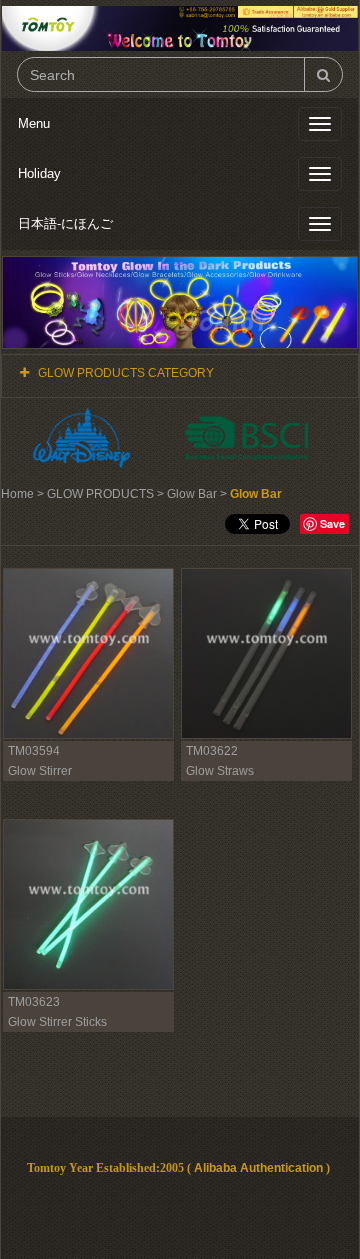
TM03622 (212, 751)
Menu (34, 123)
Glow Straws (220, 771)
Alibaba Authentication (258, 1168)
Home (17, 494)
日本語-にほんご (65, 223)
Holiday (39, 173)
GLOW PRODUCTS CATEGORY (126, 373)
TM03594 (34, 751)
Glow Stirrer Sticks (57, 1022)
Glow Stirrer (40, 771)
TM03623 (34, 1002)
